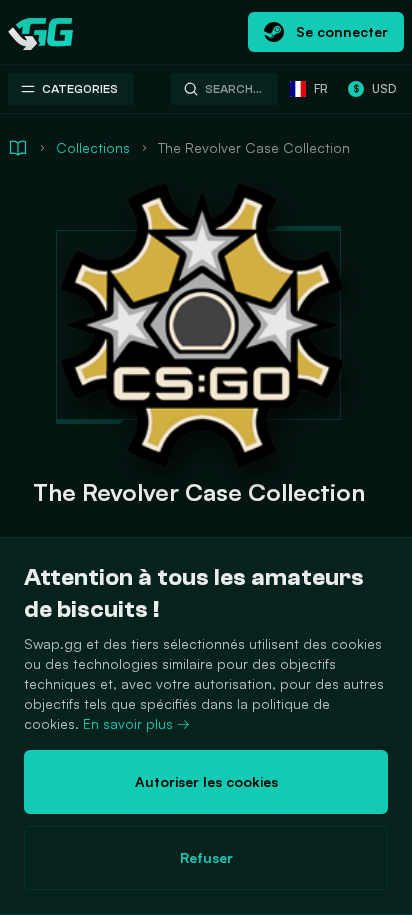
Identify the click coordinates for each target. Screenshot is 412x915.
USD (374, 88)
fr (321, 88)
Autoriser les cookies (206, 781)
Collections (93, 147)
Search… (233, 89)
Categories (80, 89)
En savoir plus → (136, 723)
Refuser (206, 857)
